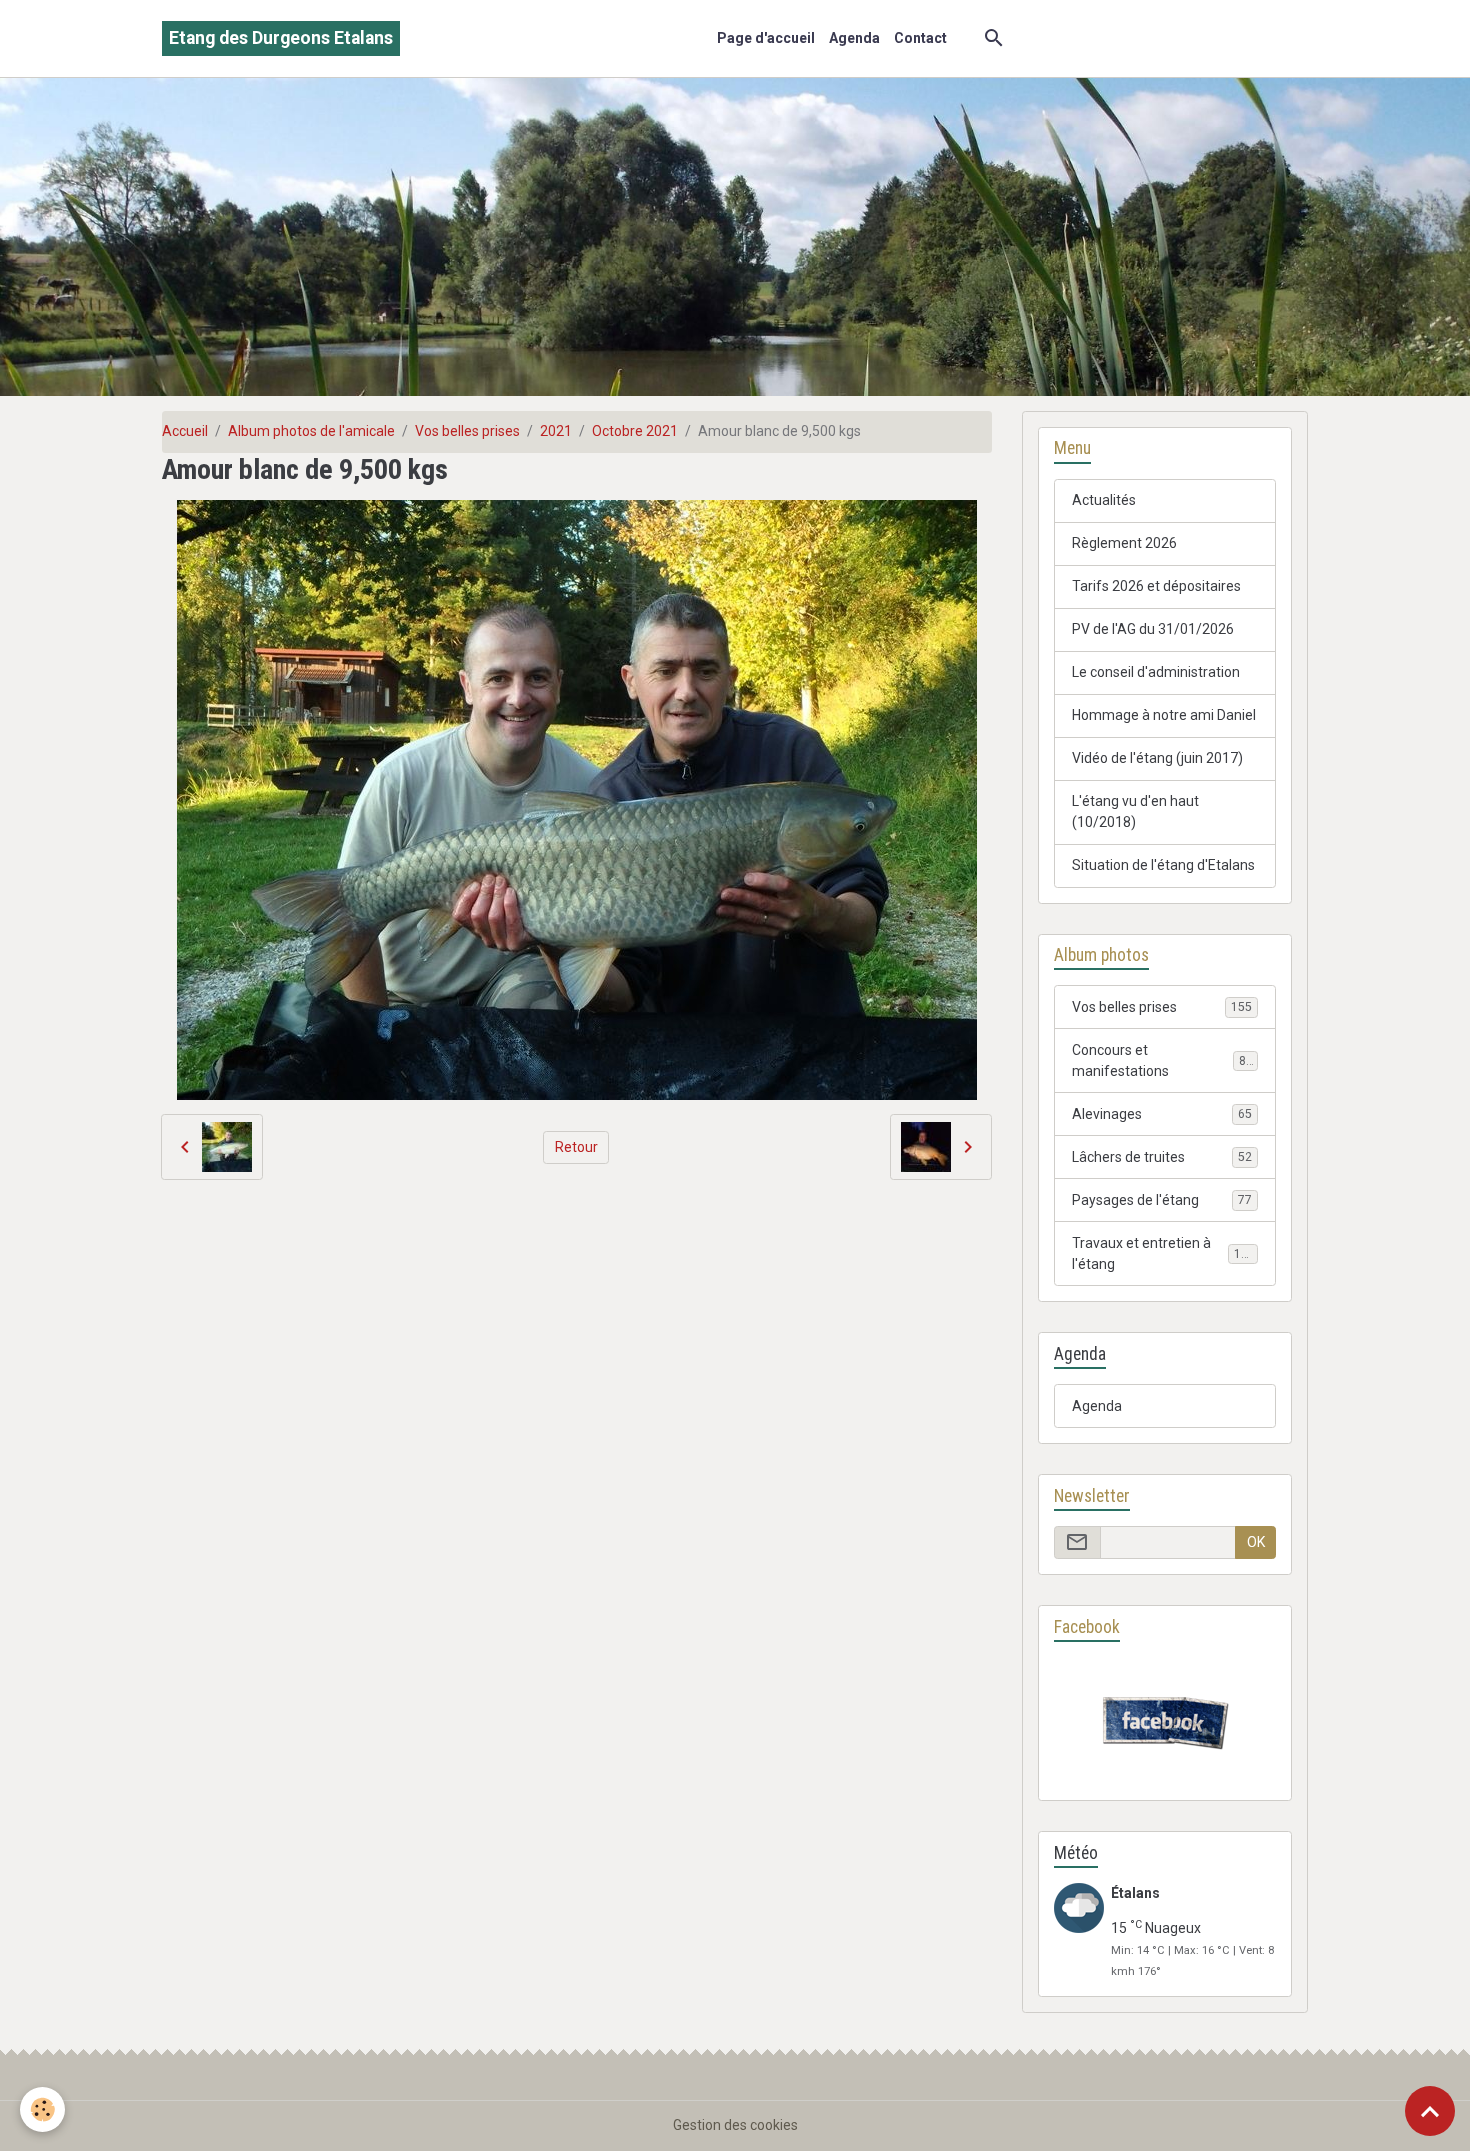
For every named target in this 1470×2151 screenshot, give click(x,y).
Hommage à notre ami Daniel (1164, 715)
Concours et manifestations (1162, 1060)
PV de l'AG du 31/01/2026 (1153, 629)
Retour (576, 1147)
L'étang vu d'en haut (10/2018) (1135, 811)
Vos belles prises (467, 431)
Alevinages (1162, 1114)
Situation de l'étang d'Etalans (1163, 865)
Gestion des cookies (735, 2125)
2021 (556, 431)
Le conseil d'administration (1156, 672)
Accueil (185, 431)
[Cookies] (42, 2109)
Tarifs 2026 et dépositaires (1156, 586)
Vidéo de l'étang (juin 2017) (1157, 758)
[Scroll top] (1430, 2111)
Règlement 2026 (1124, 543)
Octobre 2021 (635, 431)
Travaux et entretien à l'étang (1163, 1253)
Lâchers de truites (1162, 1157)
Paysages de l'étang (1162, 1200)
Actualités (1104, 500)
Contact (920, 38)
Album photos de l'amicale (311, 431)
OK (1256, 1542)
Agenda (854, 38)
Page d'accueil (766, 38)
